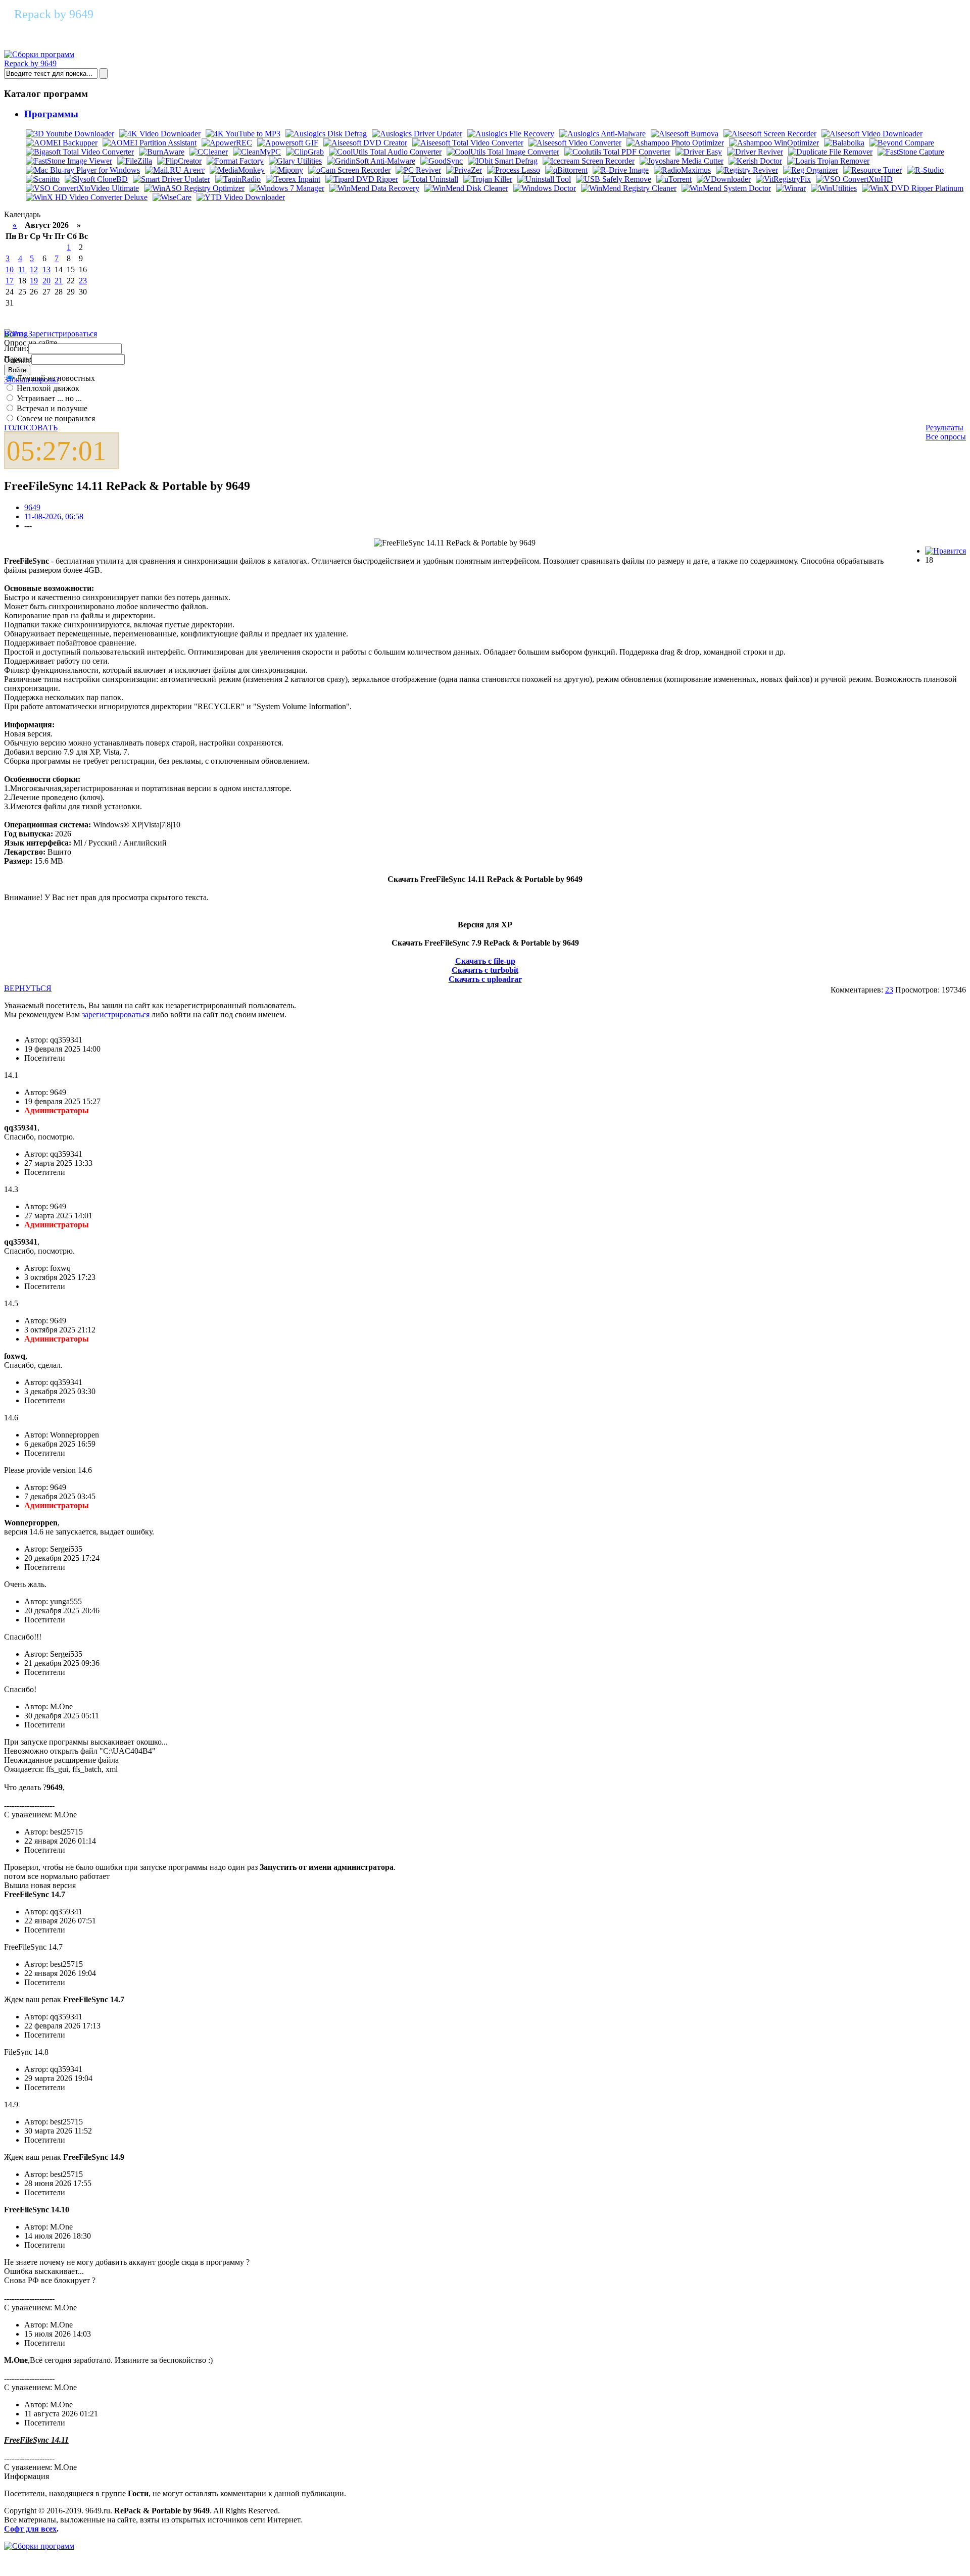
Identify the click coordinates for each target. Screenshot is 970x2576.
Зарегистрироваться (63, 334)
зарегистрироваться (116, 1014)
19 (34, 281)
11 (22, 269)
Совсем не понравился (55, 418)
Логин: (16, 348)
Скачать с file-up (485, 961)
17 (10, 281)
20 (46, 281)
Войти (15, 334)
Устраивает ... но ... (48, 398)
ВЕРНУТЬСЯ (28, 988)
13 (46, 269)
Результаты (944, 428)
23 (83, 281)
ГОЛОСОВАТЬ (31, 428)
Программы (51, 114)
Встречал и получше (51, 408)
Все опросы (946, 437)
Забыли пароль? (32, 380)
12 (34, 269)
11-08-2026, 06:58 (54, 516)
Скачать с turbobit (485, 970)
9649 (32, 507)
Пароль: (18, 359)
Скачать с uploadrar (485, 979)
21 (59, 281)
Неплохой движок (47, 388)
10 (10, 269)
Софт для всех (30, 2529)
